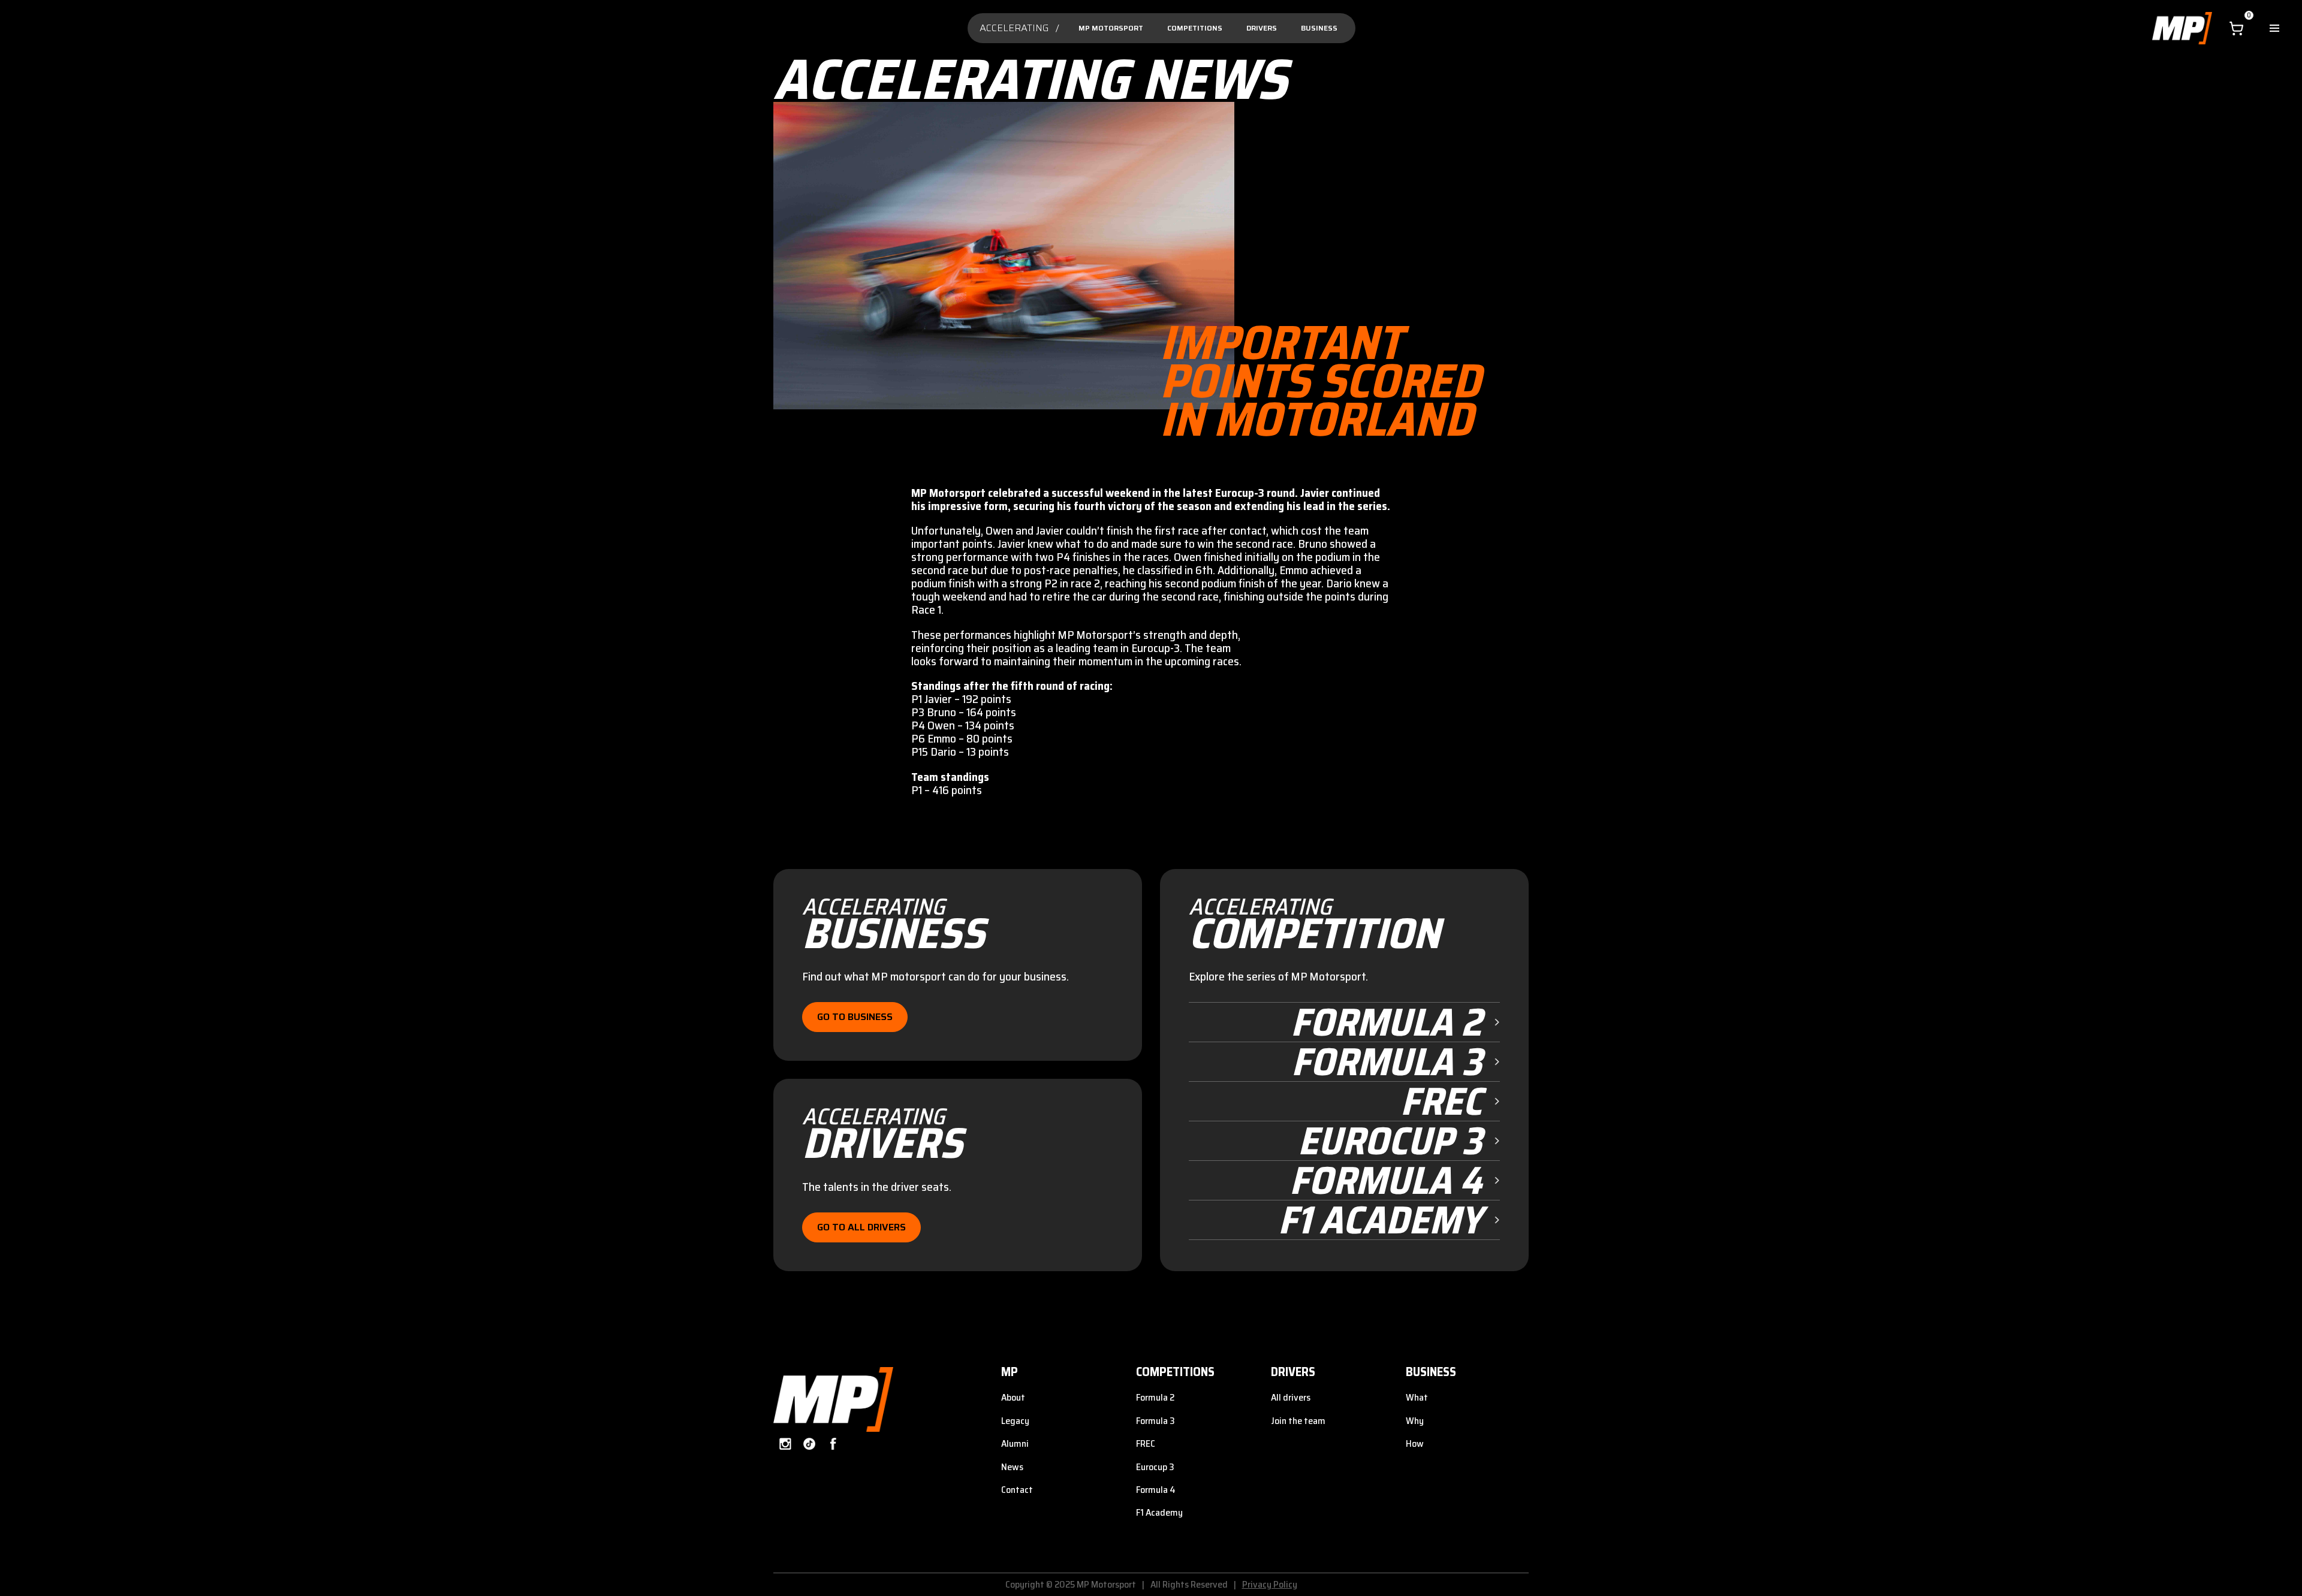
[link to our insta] (785, 1444)
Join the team (1298, 1421)
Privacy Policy (1270, 1584)
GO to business (855, 1017)
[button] (2236, 28)
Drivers (1262, 28)
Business (1319, 28)
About (1013, 1397)
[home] (2182, 28)
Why (1415, 1421)
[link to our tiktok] (809, 1444)
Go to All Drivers (861, 1227)
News (1012, 1467)
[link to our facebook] (833, 1444)
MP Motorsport (1111, 28)
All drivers (1291, 1397)
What (1417, 1397)
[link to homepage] (833, 1400)
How (1415, 1443)
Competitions (1195, 28)
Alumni (1015, 1443)
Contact (1017, 1490)
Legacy (1015, 1421)
